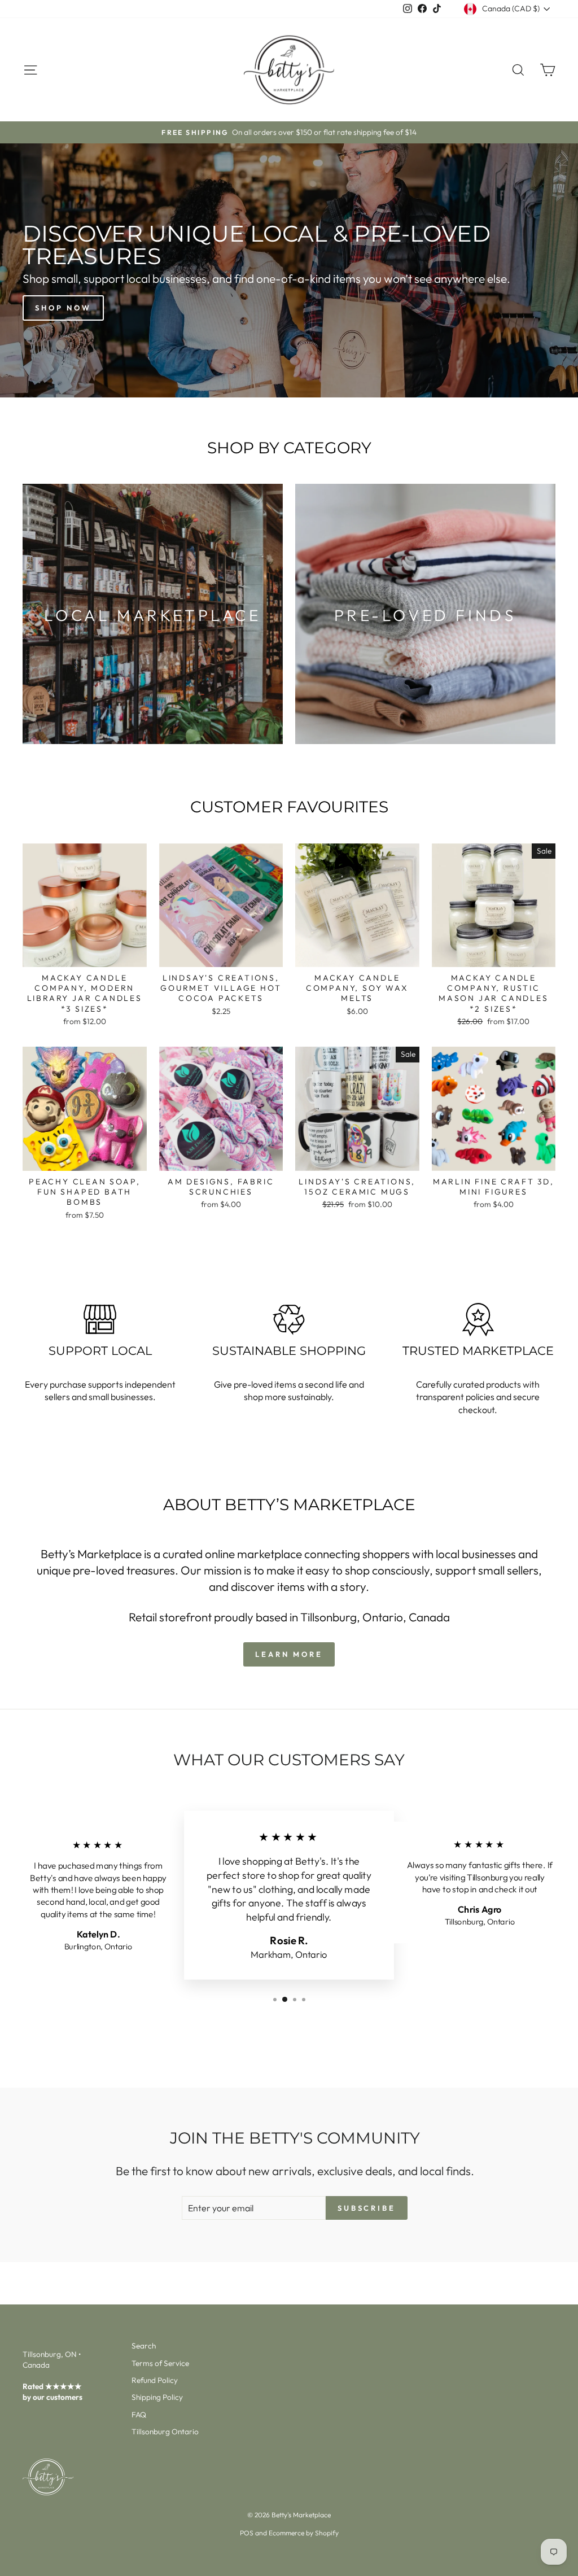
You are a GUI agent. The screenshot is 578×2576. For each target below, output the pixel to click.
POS (247, 2533)
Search (144, 2346)
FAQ (139, 2415)
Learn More (289, 1654)
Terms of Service (160, 2363)
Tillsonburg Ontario (165, 2431)
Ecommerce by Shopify (304, 2533)
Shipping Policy (157, 2397)
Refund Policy (155, 2380)
